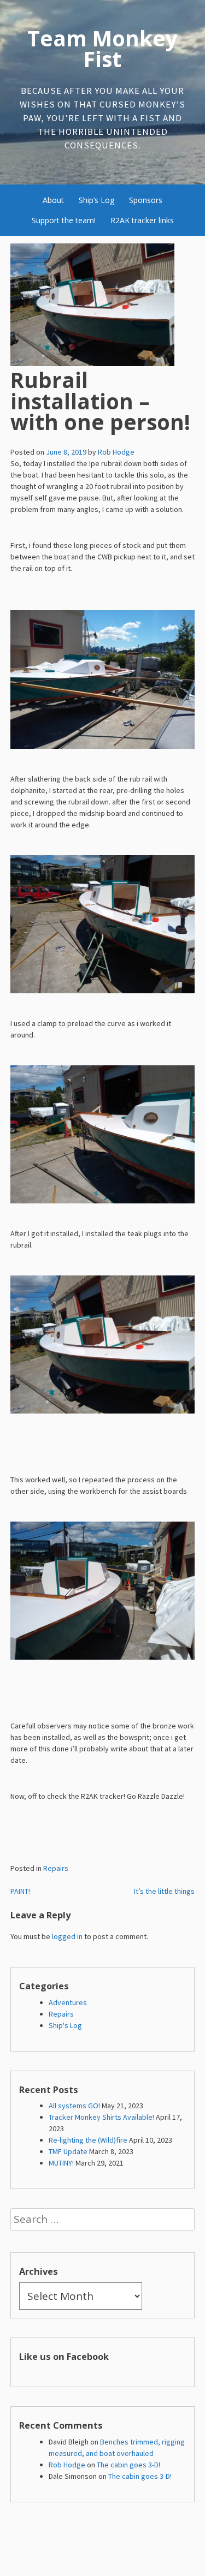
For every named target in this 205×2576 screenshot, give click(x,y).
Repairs (56, 1868)
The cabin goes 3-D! (128, 2465)
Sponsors (146, 200)
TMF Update (68, 2151)
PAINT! (20, 1891)
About (53, 200)
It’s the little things (164, 1891)
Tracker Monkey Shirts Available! (101, 2117)
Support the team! (64, 220)
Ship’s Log (96, 200)
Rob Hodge (116, 452)
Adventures (68, 2002)
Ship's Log (65, 2025)
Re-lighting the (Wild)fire (88, 2140)
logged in (67, 1936)
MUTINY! (61, 2163)
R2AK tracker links (142, 220)
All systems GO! (74, 2106)
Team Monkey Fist (102, 49)
